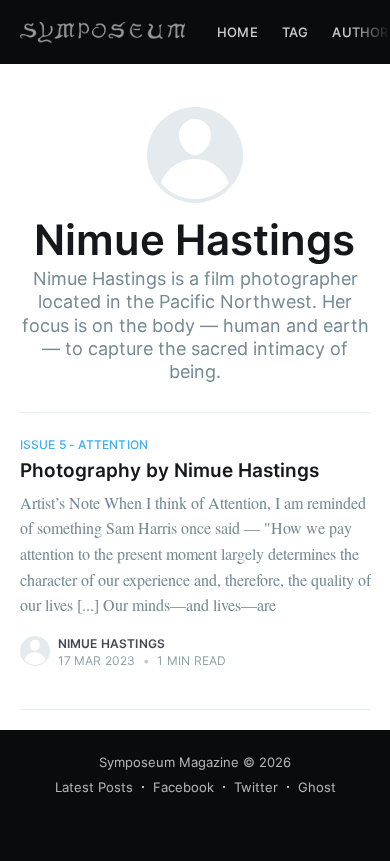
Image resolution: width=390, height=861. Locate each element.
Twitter (256, 787)
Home (237, 32)
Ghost (317, 787)
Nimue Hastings (112, 643)
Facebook (183, 787)
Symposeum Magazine (169, 762)
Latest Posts (94, 787)
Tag (295, 32)
